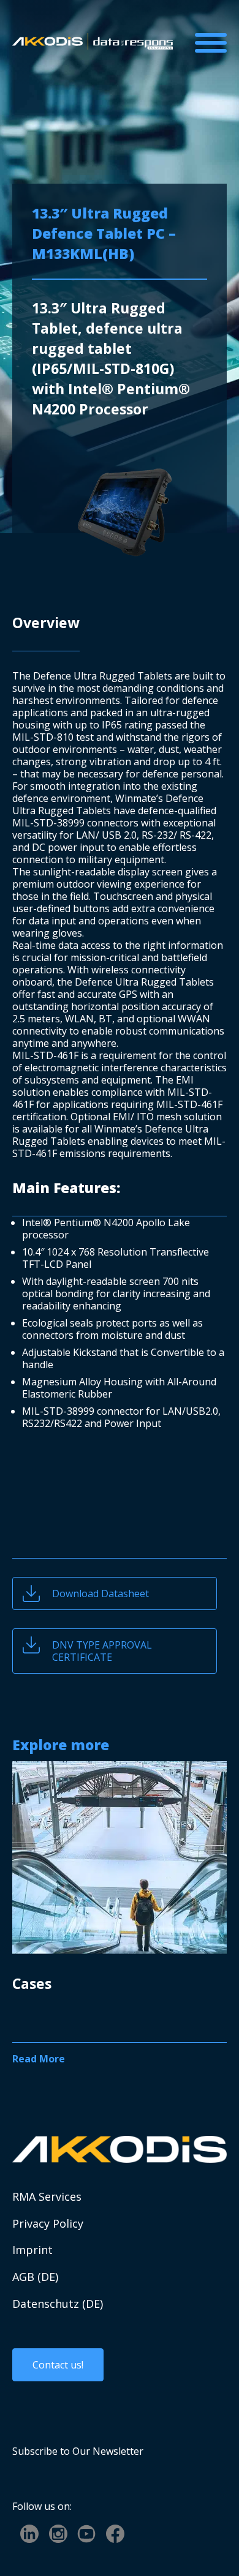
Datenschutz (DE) (58, 2304)
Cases (32, 1983)
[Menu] (211, 43)
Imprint (32, 2250)
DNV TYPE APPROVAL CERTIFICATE (102, 1651)
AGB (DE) (35, 2277)
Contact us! (58, 2365)
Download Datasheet (101, 1593)
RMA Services (47, 2197)
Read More (39, 2059)
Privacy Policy (48, 2224)
